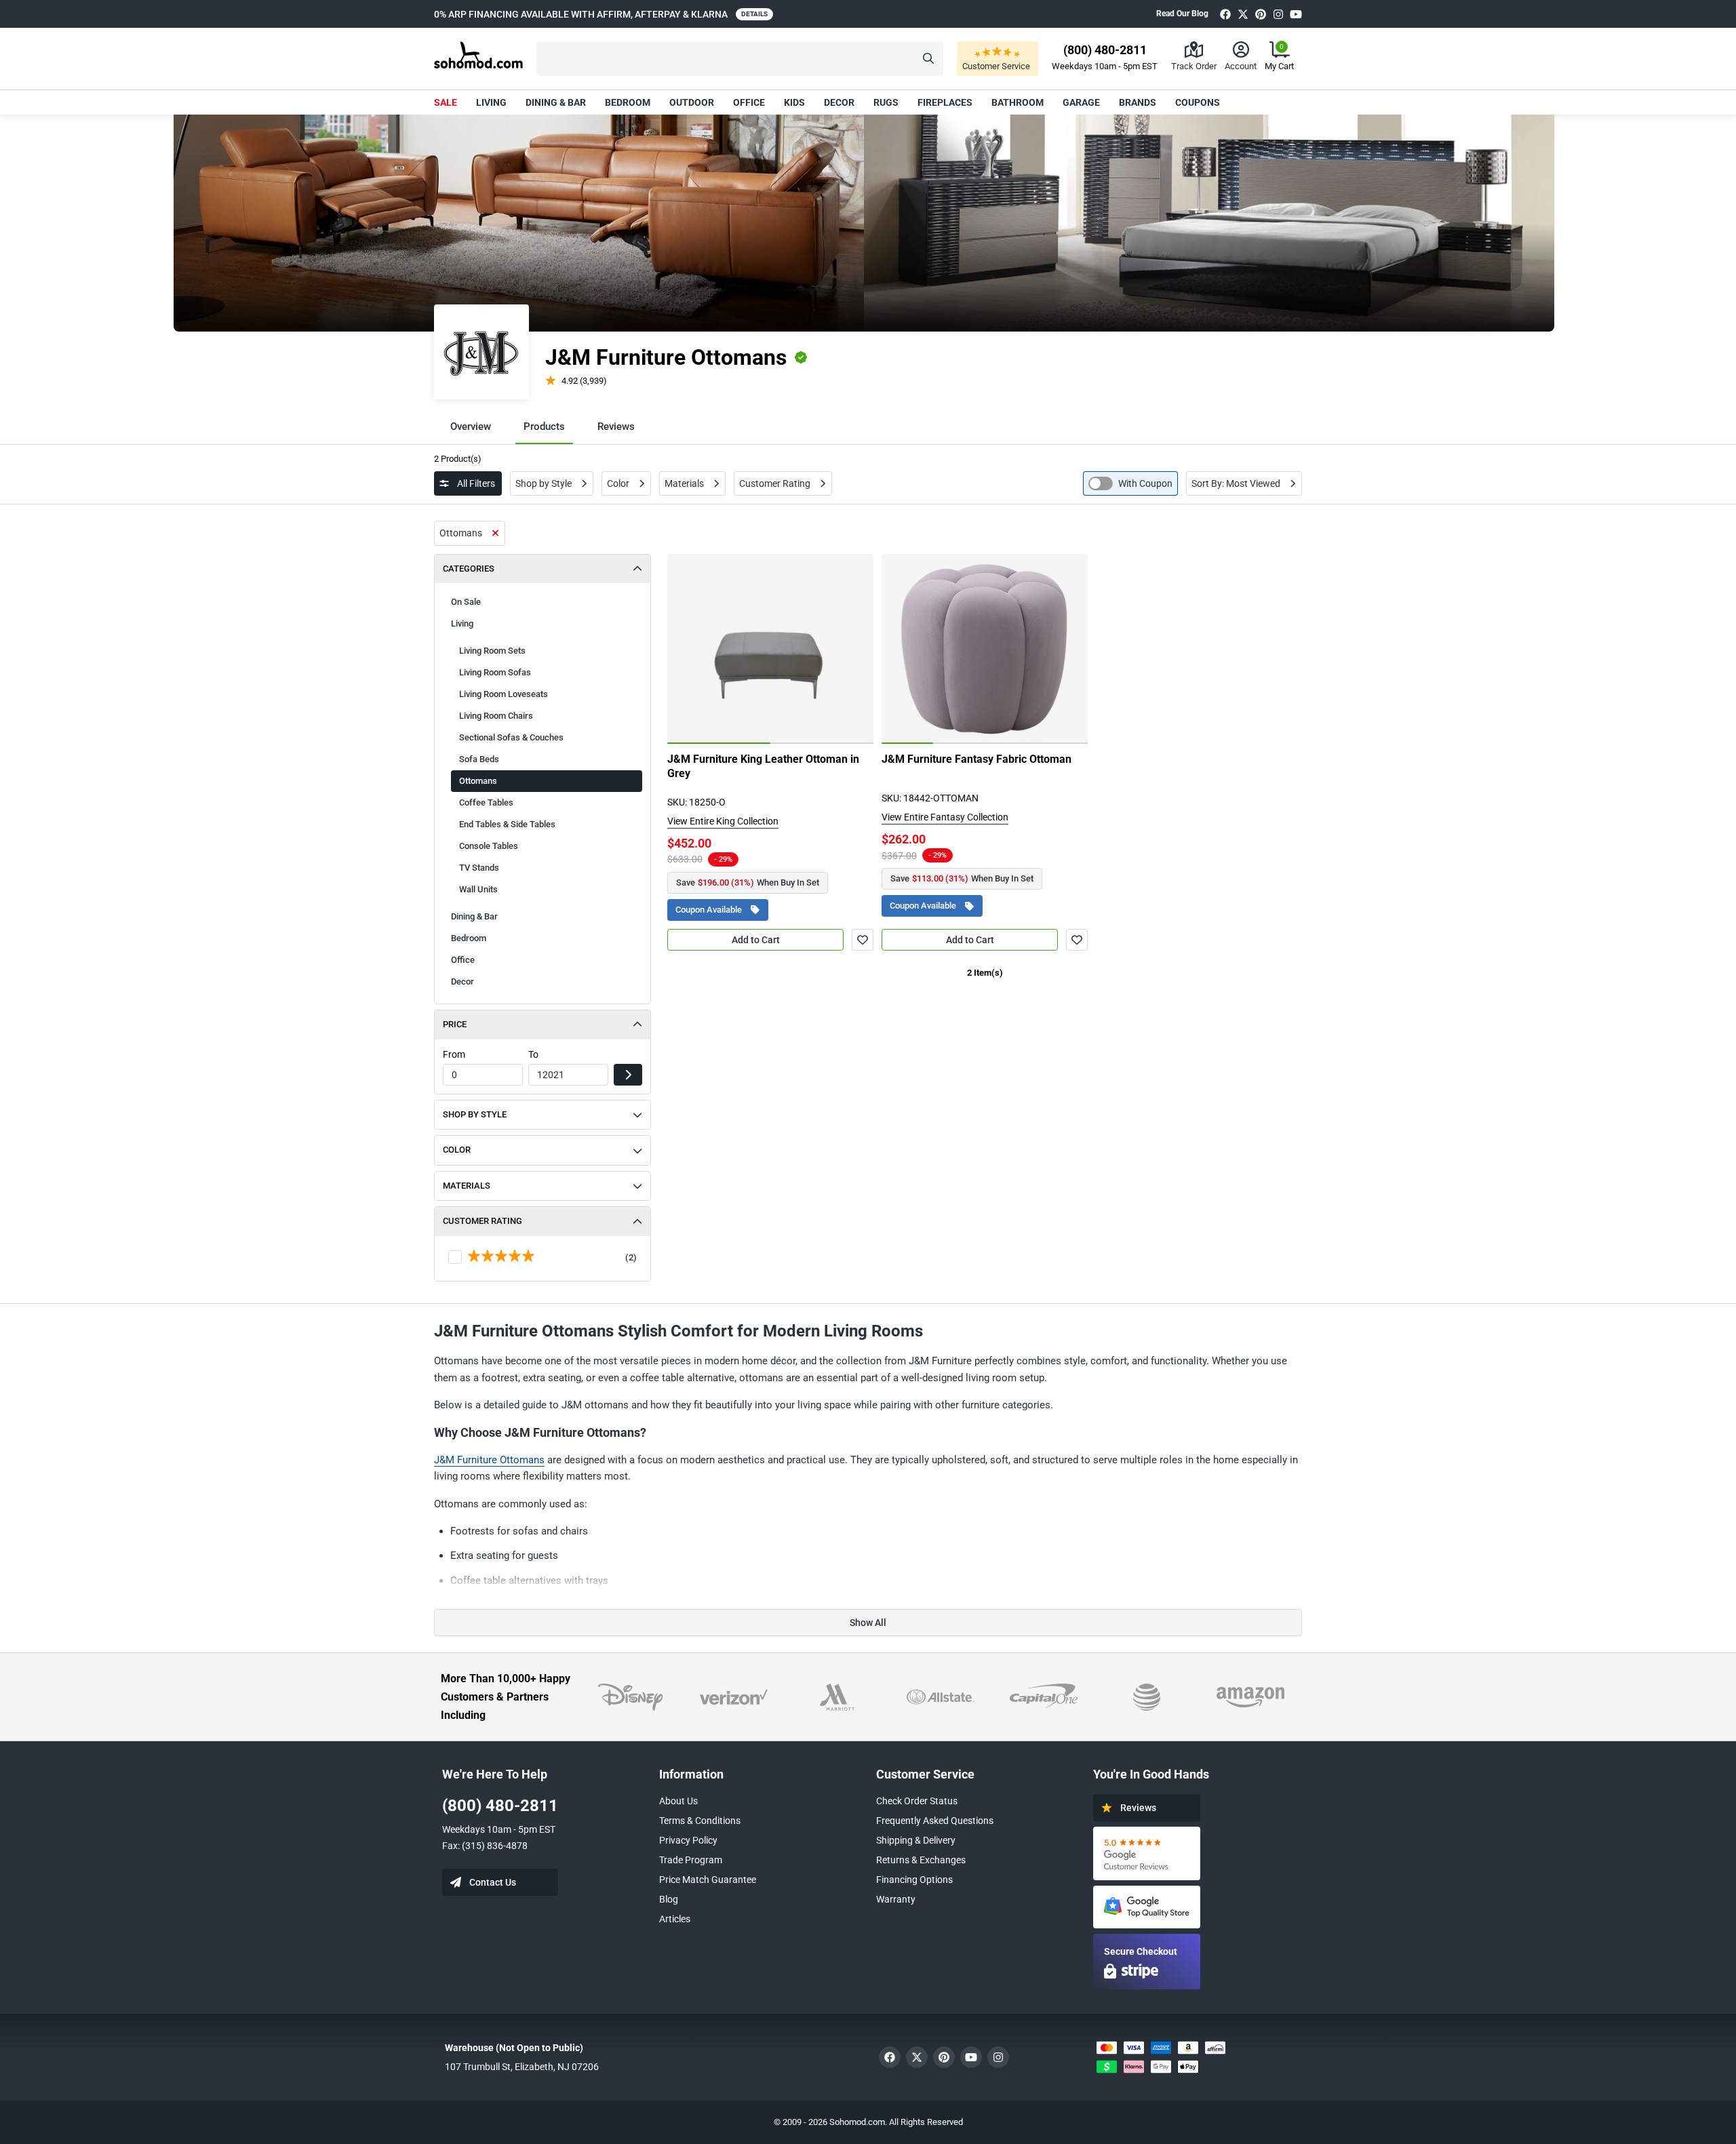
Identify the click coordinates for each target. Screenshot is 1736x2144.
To (533, 1054)
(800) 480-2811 (500, 1806)
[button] (740, 59)
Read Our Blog (1182, 14)
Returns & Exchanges (921, 1860)
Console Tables (489, 846)
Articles (675, 1919)
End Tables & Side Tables (507, 824)
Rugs (886, 102)
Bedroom (628, 102)
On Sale (466, 602)
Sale (446, 102)
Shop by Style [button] (475, 1114)
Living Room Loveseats (504, 694)
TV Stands (479, 868)
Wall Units (478, 889)
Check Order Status (917, 1801)
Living (491, 102)
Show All (868, 1623)
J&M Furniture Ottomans (489, 1460)
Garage (1081, 102)
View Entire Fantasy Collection (945, 817)
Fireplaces (945, 102)
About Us (678, 1801)
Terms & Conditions (700, 1821)
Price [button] (455, 1024)
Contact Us (493, 1882)
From (454, 1054)
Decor (839, 102)
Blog (669, 1899)
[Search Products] (928, 59)
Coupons (1198, 102)
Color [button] (457, 1150)
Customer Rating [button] (482, 1221)
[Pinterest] (1261, 14)
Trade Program (691, 1860)
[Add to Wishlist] (863, 940)
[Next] (856, 649)
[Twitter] (1243, 14)
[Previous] (685, 649)
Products (544, 426)
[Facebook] (1225, 14)
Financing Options (914, 1880)
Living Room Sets (492, 651)
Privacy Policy (688, 1840)
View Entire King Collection (723, 821)
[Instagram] (1278, 14)
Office (749, 102)
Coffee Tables (486, 802)
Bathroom (1018, 102)
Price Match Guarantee (708, 1880)
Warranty (896, 1899)
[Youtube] (1296, 14)
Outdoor (692, 102)
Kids (794, 102)
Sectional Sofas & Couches (511, 737)
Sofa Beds (479, 759)
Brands (1138, 102)
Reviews (616, 426)
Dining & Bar (556, 102)
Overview (471, 426)
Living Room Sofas (495, 672)
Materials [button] (467, 1186)
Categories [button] (469, 569)
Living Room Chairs (496, 716)
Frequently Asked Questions (935, 1821)
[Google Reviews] (1147, 1853)
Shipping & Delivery (916, 1840)
